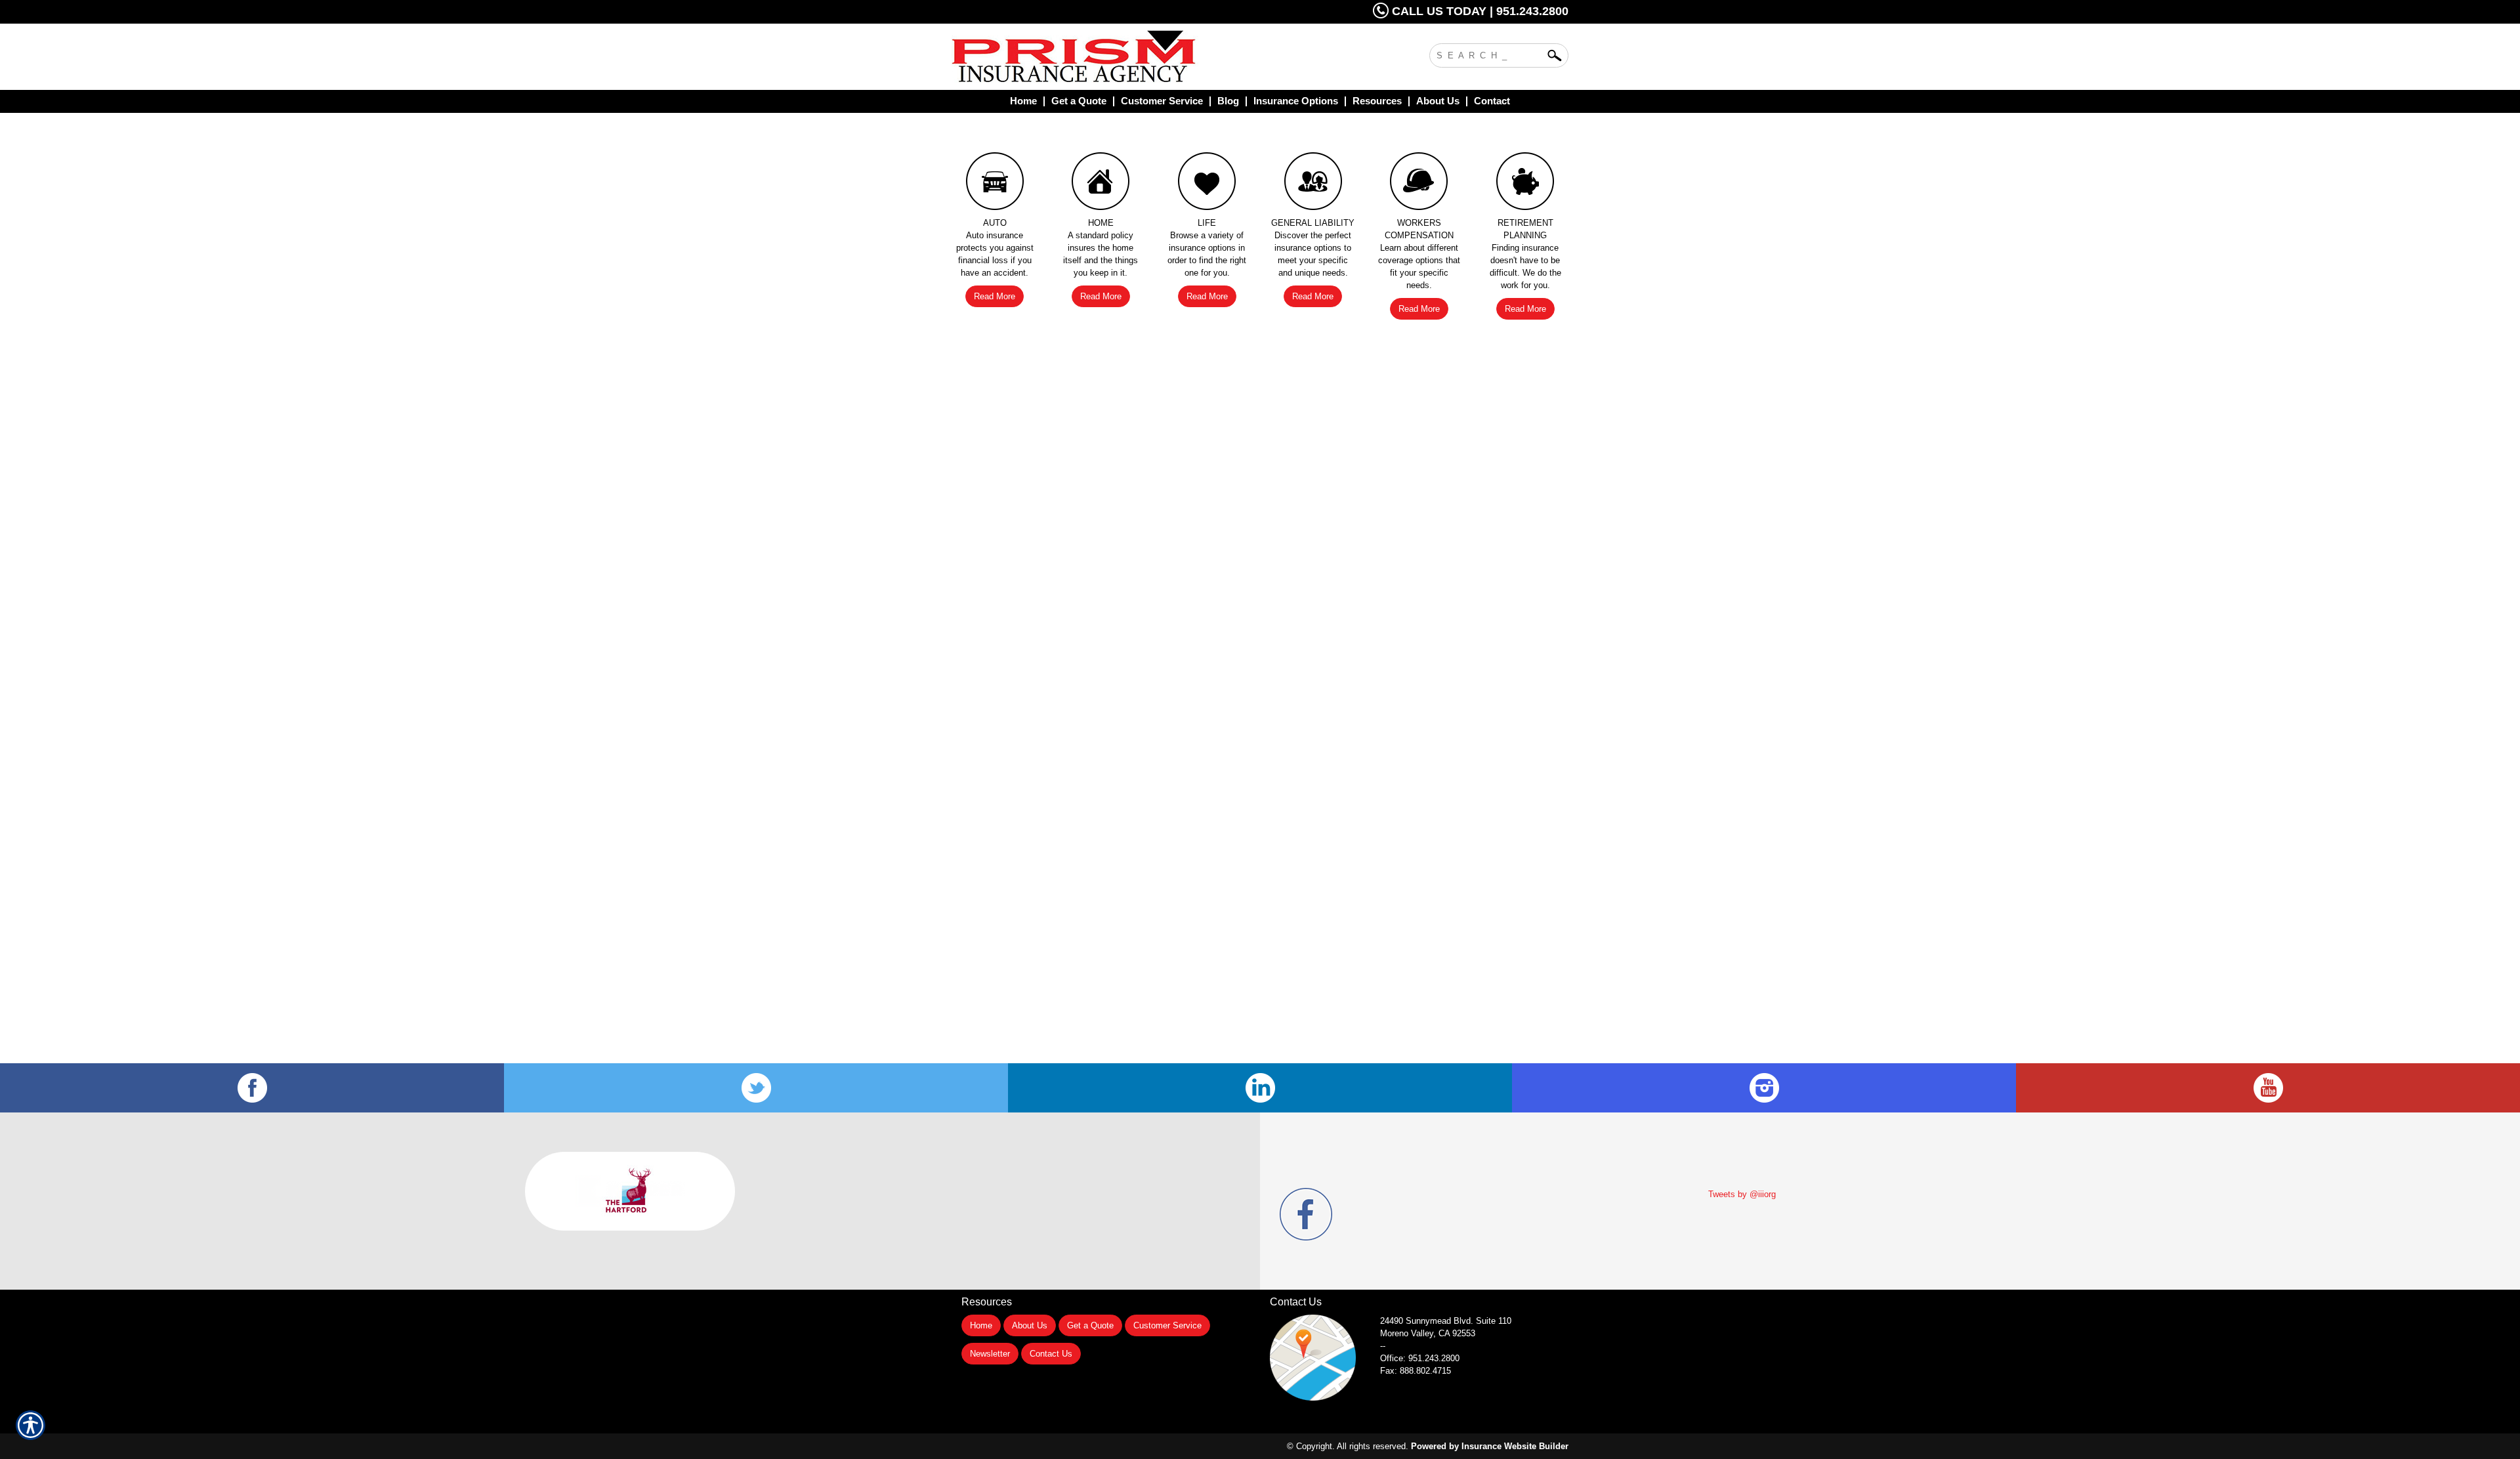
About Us (1030, 1325)
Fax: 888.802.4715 (1416, 1371)
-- (1383, 1346)
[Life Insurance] (1207, 184)
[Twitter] (756, 1088)
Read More (995, 296)
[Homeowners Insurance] (1101, 184)
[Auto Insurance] (995, 184)
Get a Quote (1090, 1325)
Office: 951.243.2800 (1420, 1358)
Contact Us (1051, 1354)
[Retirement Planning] (1525, 184)
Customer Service (1167, 1325)
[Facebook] (252, 1088)
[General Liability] (1313, 184)
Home (981, 1325)
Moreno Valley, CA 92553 (1428, 1333)
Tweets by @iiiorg (1742, 1194)
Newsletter (990, 1354)
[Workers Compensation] (1419, 184)
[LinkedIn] (1260, 1088)
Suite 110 (1447, 1321)
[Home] (1127, 57)
